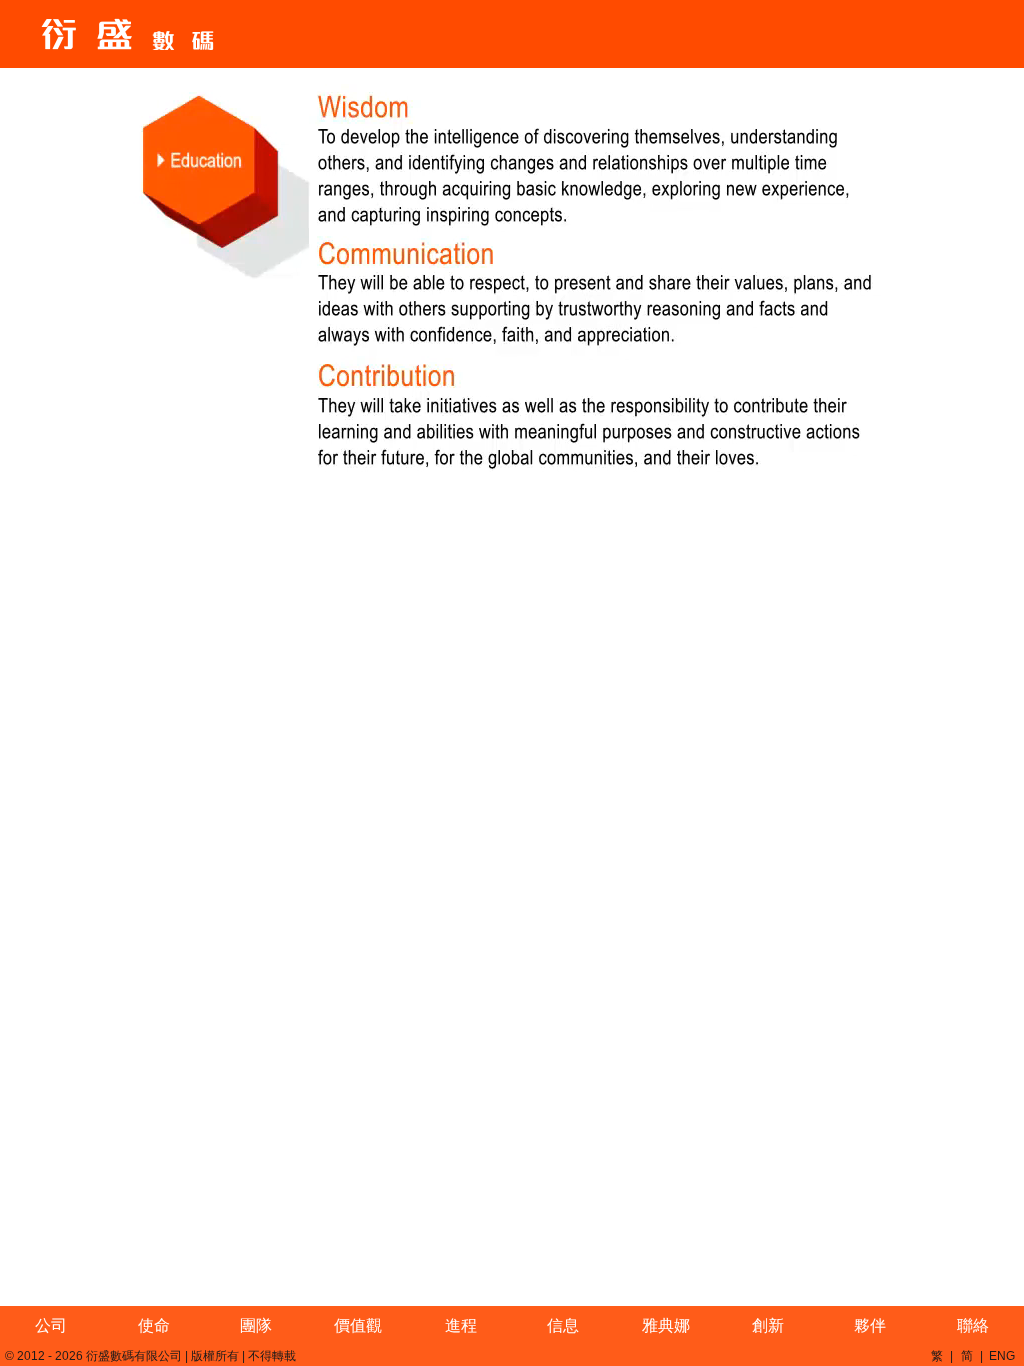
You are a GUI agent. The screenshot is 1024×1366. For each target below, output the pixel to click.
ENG (1002, 1356)
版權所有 (215, 1356)
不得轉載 (272, 1356)
